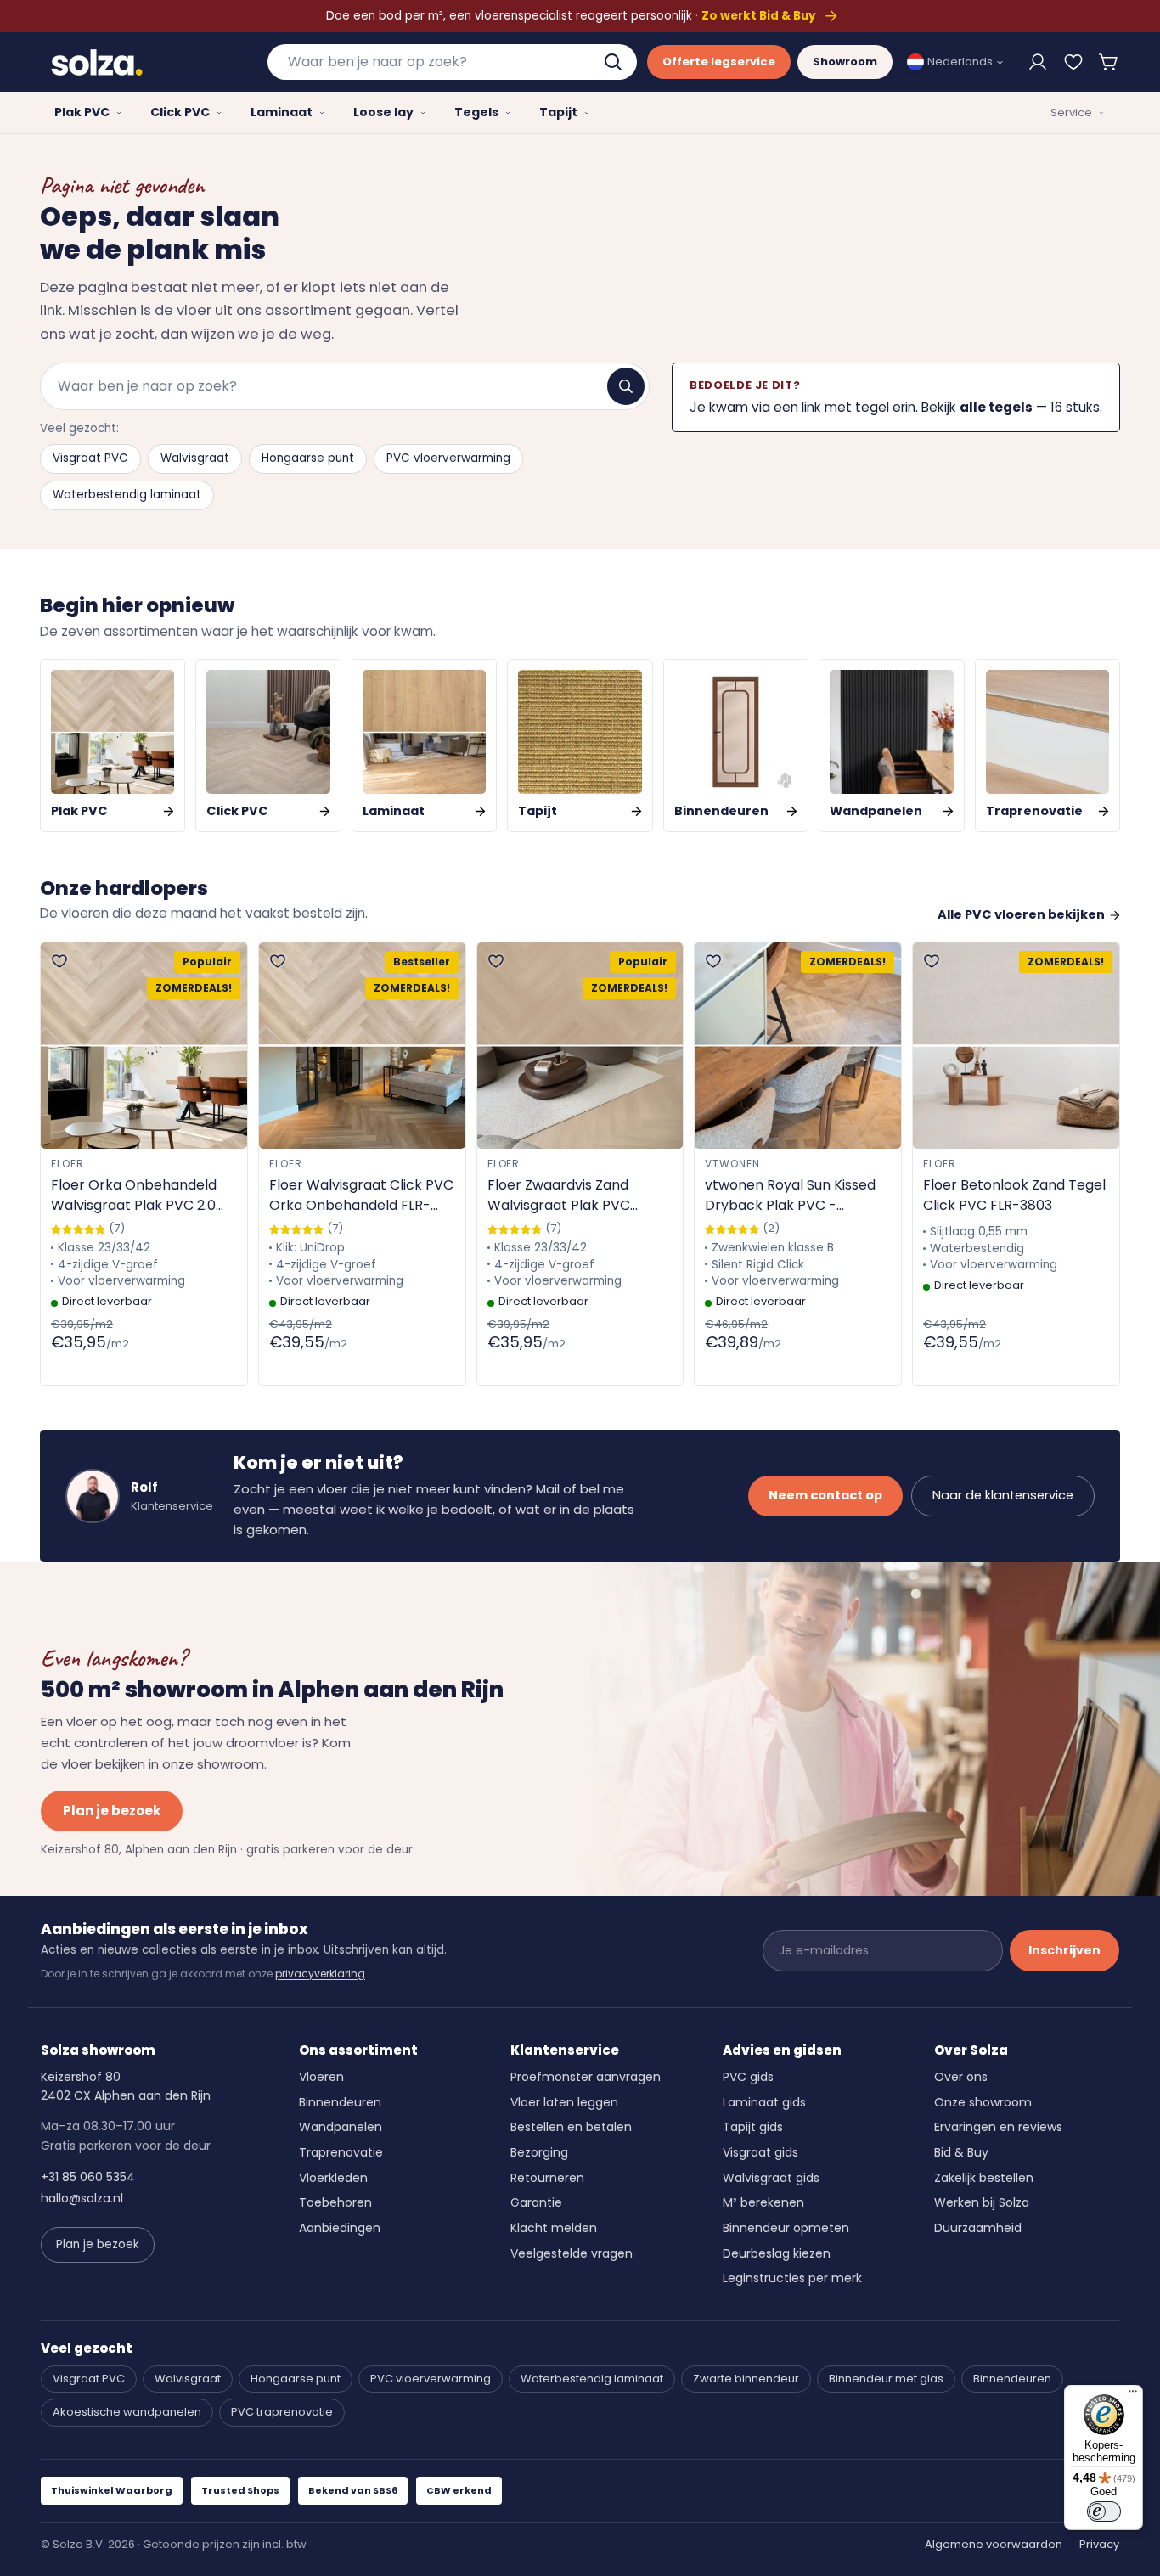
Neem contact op (825, 1495)
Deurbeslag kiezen (777, 2253)
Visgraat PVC (90, 458)
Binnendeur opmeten (786, 2228)
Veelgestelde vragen (572, 2253)
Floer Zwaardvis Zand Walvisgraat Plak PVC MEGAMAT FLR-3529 (559, 1195)
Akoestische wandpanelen (127, 2412)
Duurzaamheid (978, 2228)
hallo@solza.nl (82, 2198)
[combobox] (453, 62)
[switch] (1104, 2511)
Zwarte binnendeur (746, 2379)
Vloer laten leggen (564, 2102)
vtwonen (732, 1164)
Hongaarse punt (308, 458)
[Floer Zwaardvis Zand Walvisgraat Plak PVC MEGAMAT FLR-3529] (580, 1046)
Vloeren (321, 2077)
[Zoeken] (626, 386)
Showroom (845, 62)
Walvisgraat (195, 458)
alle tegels (996, 407)
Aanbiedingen (340, 2228)
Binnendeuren (340, 2102)
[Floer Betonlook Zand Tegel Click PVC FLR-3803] (1016, 1046)
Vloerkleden (333, 2178)
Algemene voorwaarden (994, 2544)
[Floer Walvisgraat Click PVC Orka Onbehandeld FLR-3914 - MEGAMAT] (362, 1046)
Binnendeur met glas (886, 2379)
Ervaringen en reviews (998, 2127)
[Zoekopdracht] (615, 62)
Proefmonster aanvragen (586, 2077)
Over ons (961, 2077)
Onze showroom (983, 2102)
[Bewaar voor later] (1073, 62)
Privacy (1099, 2544)
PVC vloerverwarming (448, 458)
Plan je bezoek (112, 1811)
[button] (1109, 62)
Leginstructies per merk (792, 2278)
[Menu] (1133, 2395)
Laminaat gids (764, 2102)
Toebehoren (335, 2202)
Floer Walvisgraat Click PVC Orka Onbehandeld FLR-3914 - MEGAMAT (361, 1195)
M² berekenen (763, 2202)
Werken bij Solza (982, 2202)
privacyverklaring (320, 1974)
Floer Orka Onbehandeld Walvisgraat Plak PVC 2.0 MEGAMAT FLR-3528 (134, 1195)
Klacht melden (554, 2228)
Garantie (536, 2202)
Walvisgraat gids (771, 2178)
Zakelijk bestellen (984, 2178)
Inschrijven (1064, 1950)
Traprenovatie (341, 2152)
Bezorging (539, 2152)
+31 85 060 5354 (88, 2177)
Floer (68, 1164)
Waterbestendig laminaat (127, 495)
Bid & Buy (961, 2152)
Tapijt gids (753, 2127)
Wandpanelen (341, 2127)
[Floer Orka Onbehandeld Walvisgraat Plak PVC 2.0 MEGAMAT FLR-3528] (144, 1046)
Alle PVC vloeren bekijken (1021, 914)
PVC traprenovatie (282, 2412)
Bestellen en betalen (571, 2127)
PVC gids (748, 2077)
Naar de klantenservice (1003, 1495)
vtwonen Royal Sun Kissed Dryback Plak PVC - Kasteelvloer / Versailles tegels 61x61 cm (790, 1195)
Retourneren (547, 2178)
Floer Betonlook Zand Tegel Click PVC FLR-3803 (1014, 1195)
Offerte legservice (719, 62)
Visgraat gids (760, 2152)
